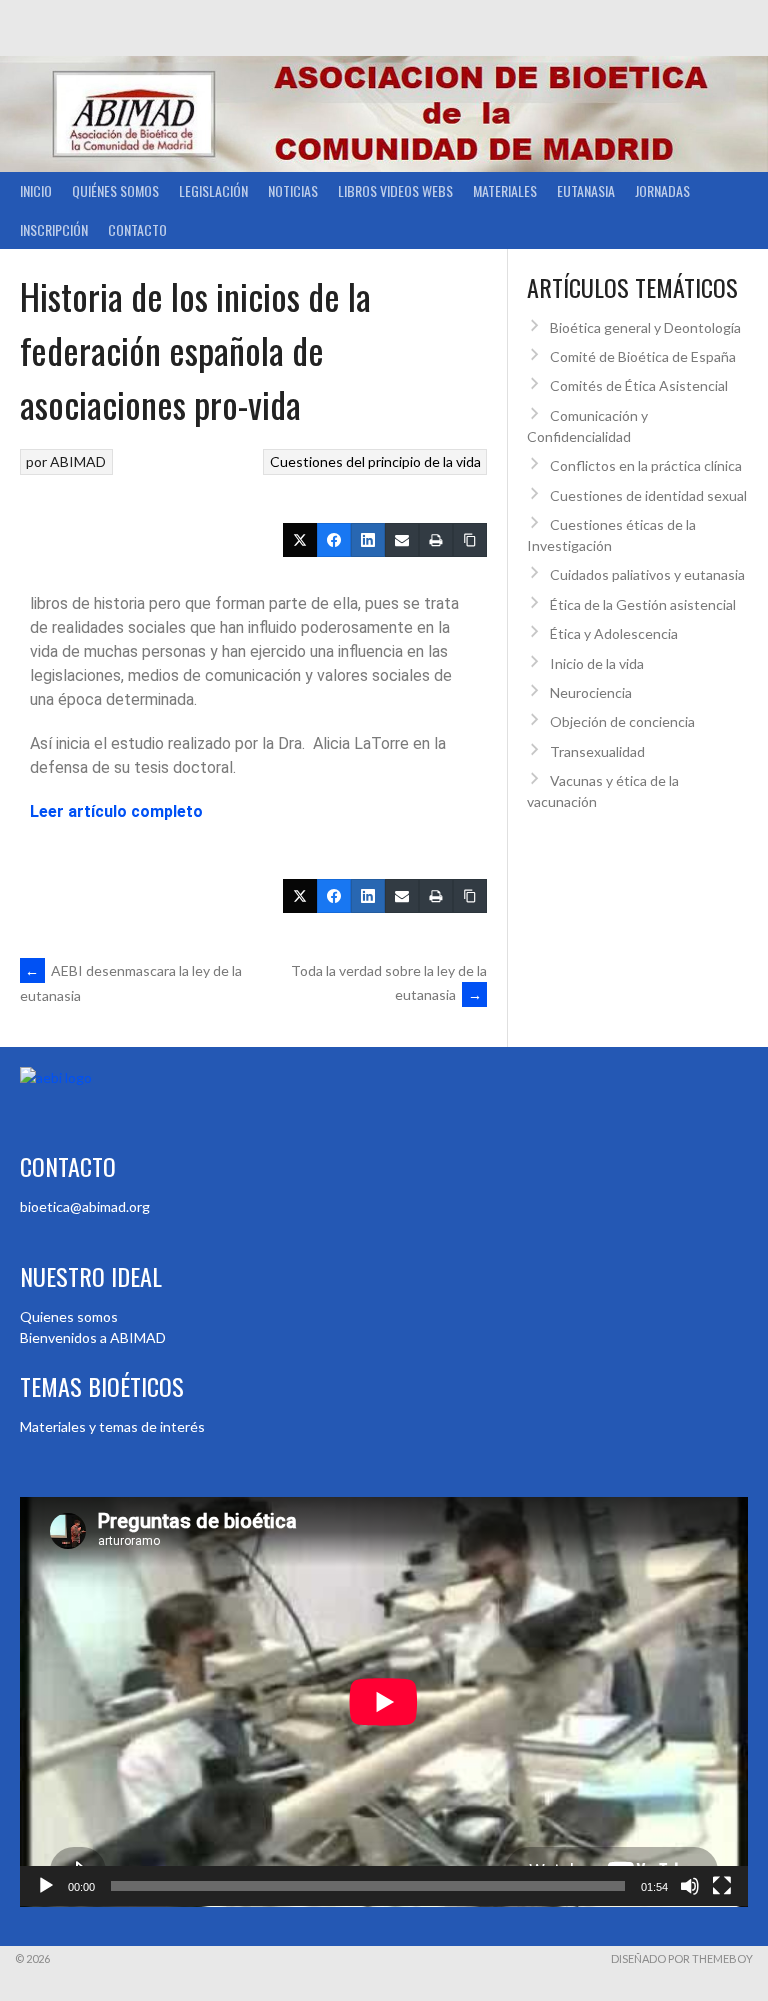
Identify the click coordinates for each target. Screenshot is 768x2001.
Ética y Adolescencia (614, 633)
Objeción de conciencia (622, 721)
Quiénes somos (115, 190)
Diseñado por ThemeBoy (682, 1958)
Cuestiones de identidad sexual (648, 495)
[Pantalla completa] (722, 1886)
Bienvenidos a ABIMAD (93, 1337)
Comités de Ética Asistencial (639, 385)
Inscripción (54, 229)
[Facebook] (334, 540)
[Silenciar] (690, 1886)
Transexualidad (597, 751)
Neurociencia (591, 692)
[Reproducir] (46, 1886)
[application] (384, 1702)
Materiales (505, 190)
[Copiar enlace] (470, 540)
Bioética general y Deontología (645, 327)
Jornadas (662, 190)
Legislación (213, 190)
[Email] (402, 540)
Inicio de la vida (597, 663)
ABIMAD (78, 461)
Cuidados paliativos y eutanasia (647, 574)
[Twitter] (300, 540)
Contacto (137, 229)
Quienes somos (69, 1316)
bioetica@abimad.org (85, 1206)
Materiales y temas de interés (112, 1426)
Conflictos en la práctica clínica (646, 465)
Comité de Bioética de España (643, 356)
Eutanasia (586, 190)
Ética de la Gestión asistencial (643, 604)
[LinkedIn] (368, 540)
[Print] (436, 540)
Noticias (293, 190)
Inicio (36, 190)
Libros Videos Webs (395, 190)
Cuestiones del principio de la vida (375, 461)
